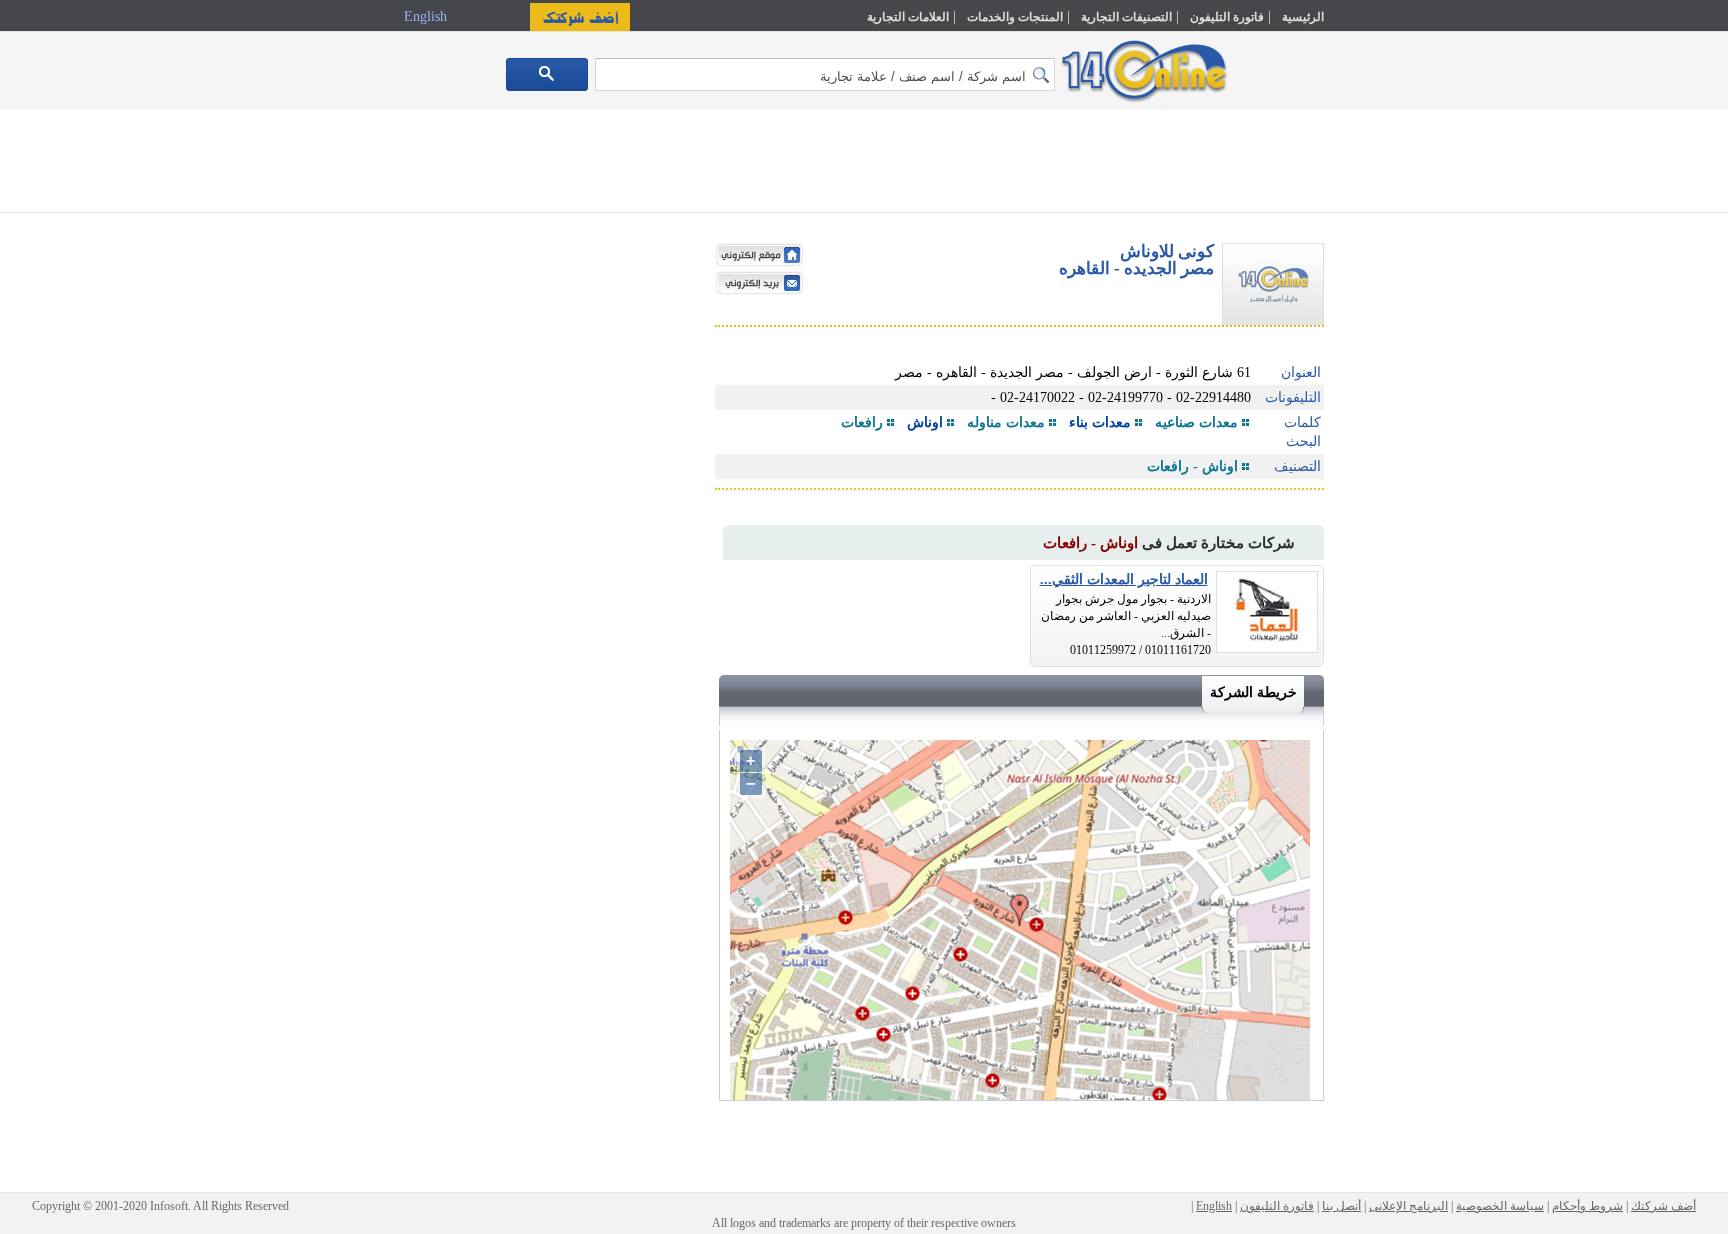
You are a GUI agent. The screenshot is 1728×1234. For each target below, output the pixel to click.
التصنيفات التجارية (1126, 17)
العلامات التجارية (908, 17)
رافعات (862, 422)
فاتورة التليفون (1227, 17)
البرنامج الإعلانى (1408, 1206)
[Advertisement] (1411, 427)
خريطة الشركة (1253, 692)
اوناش (925, 422)
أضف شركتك (1663, 1206)
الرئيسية (1303, 17)
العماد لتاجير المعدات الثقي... (1124, 579)
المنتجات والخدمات (1015, 17)
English (427, 16)
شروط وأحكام (1587, 1206)
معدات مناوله (1006, 422)
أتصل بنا (1341, 1206)
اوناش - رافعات (1192, 466)
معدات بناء (1100, 422)
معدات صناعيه (1196, 422)
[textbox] (825, 74)
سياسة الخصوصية (1500, 1206)
